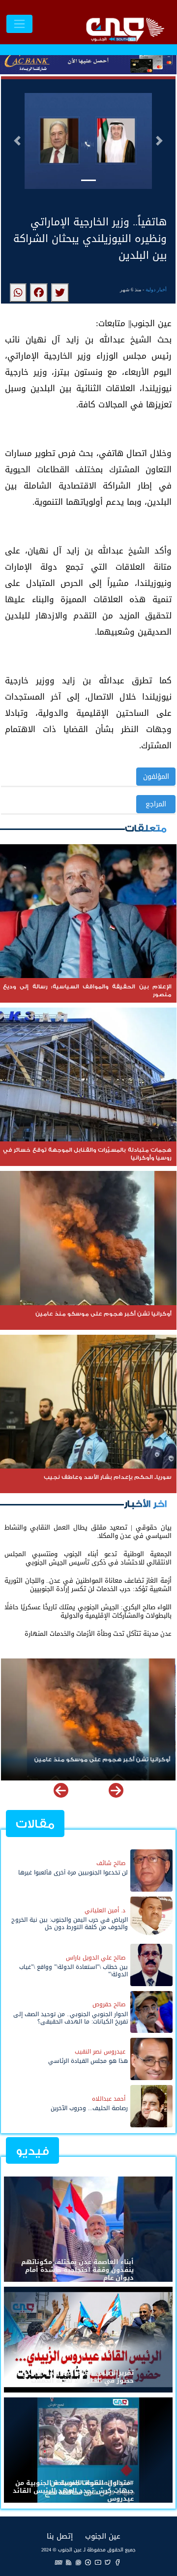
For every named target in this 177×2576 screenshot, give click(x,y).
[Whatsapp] (78, 2562)
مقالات (35, 1824)
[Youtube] (98, 2562)
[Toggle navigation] (19, 24)
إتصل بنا (60, 2536)
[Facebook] (118, 2562)
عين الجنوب (103, 2536)
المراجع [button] (156, 804)
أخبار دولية (156, 290)
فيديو (32, 2151)
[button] (17, 141)
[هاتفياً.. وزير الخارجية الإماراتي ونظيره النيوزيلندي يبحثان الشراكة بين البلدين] (60, 293)
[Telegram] (88, 2562)
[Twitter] (108, 2562)
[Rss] (68, 2562)
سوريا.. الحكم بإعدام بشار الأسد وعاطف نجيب (107, 1760)
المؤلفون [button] (156, 777)
